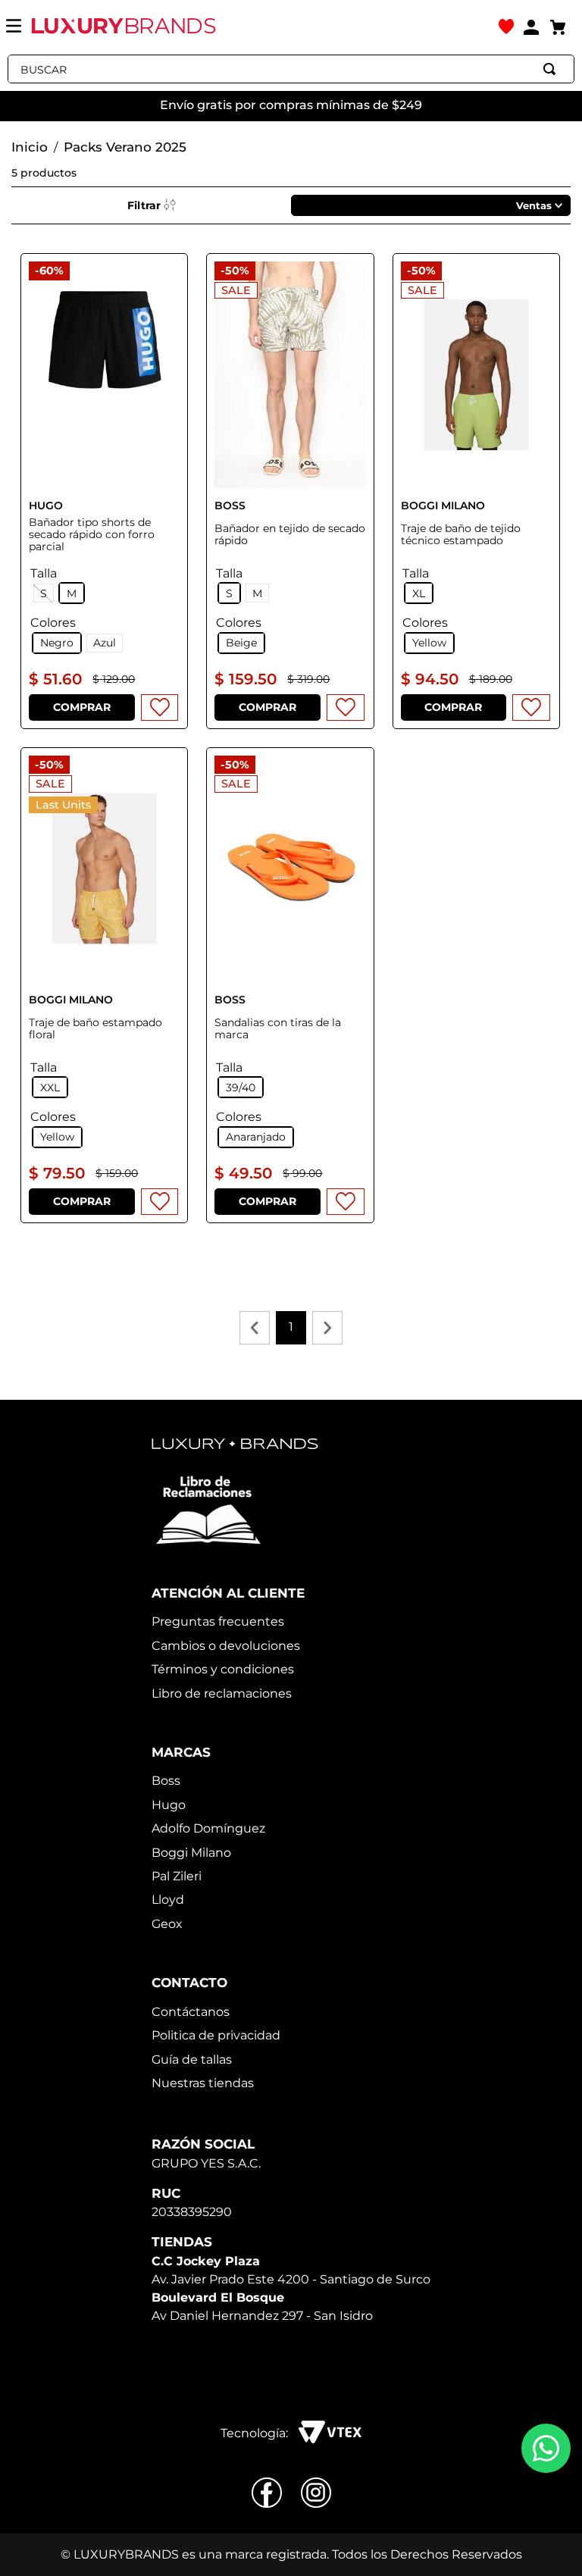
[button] (57, 643)
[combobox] (291, 69)
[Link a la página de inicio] (30, 148)
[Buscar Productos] (552, 69)
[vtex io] (330, 2434)
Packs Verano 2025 (125, 147)
